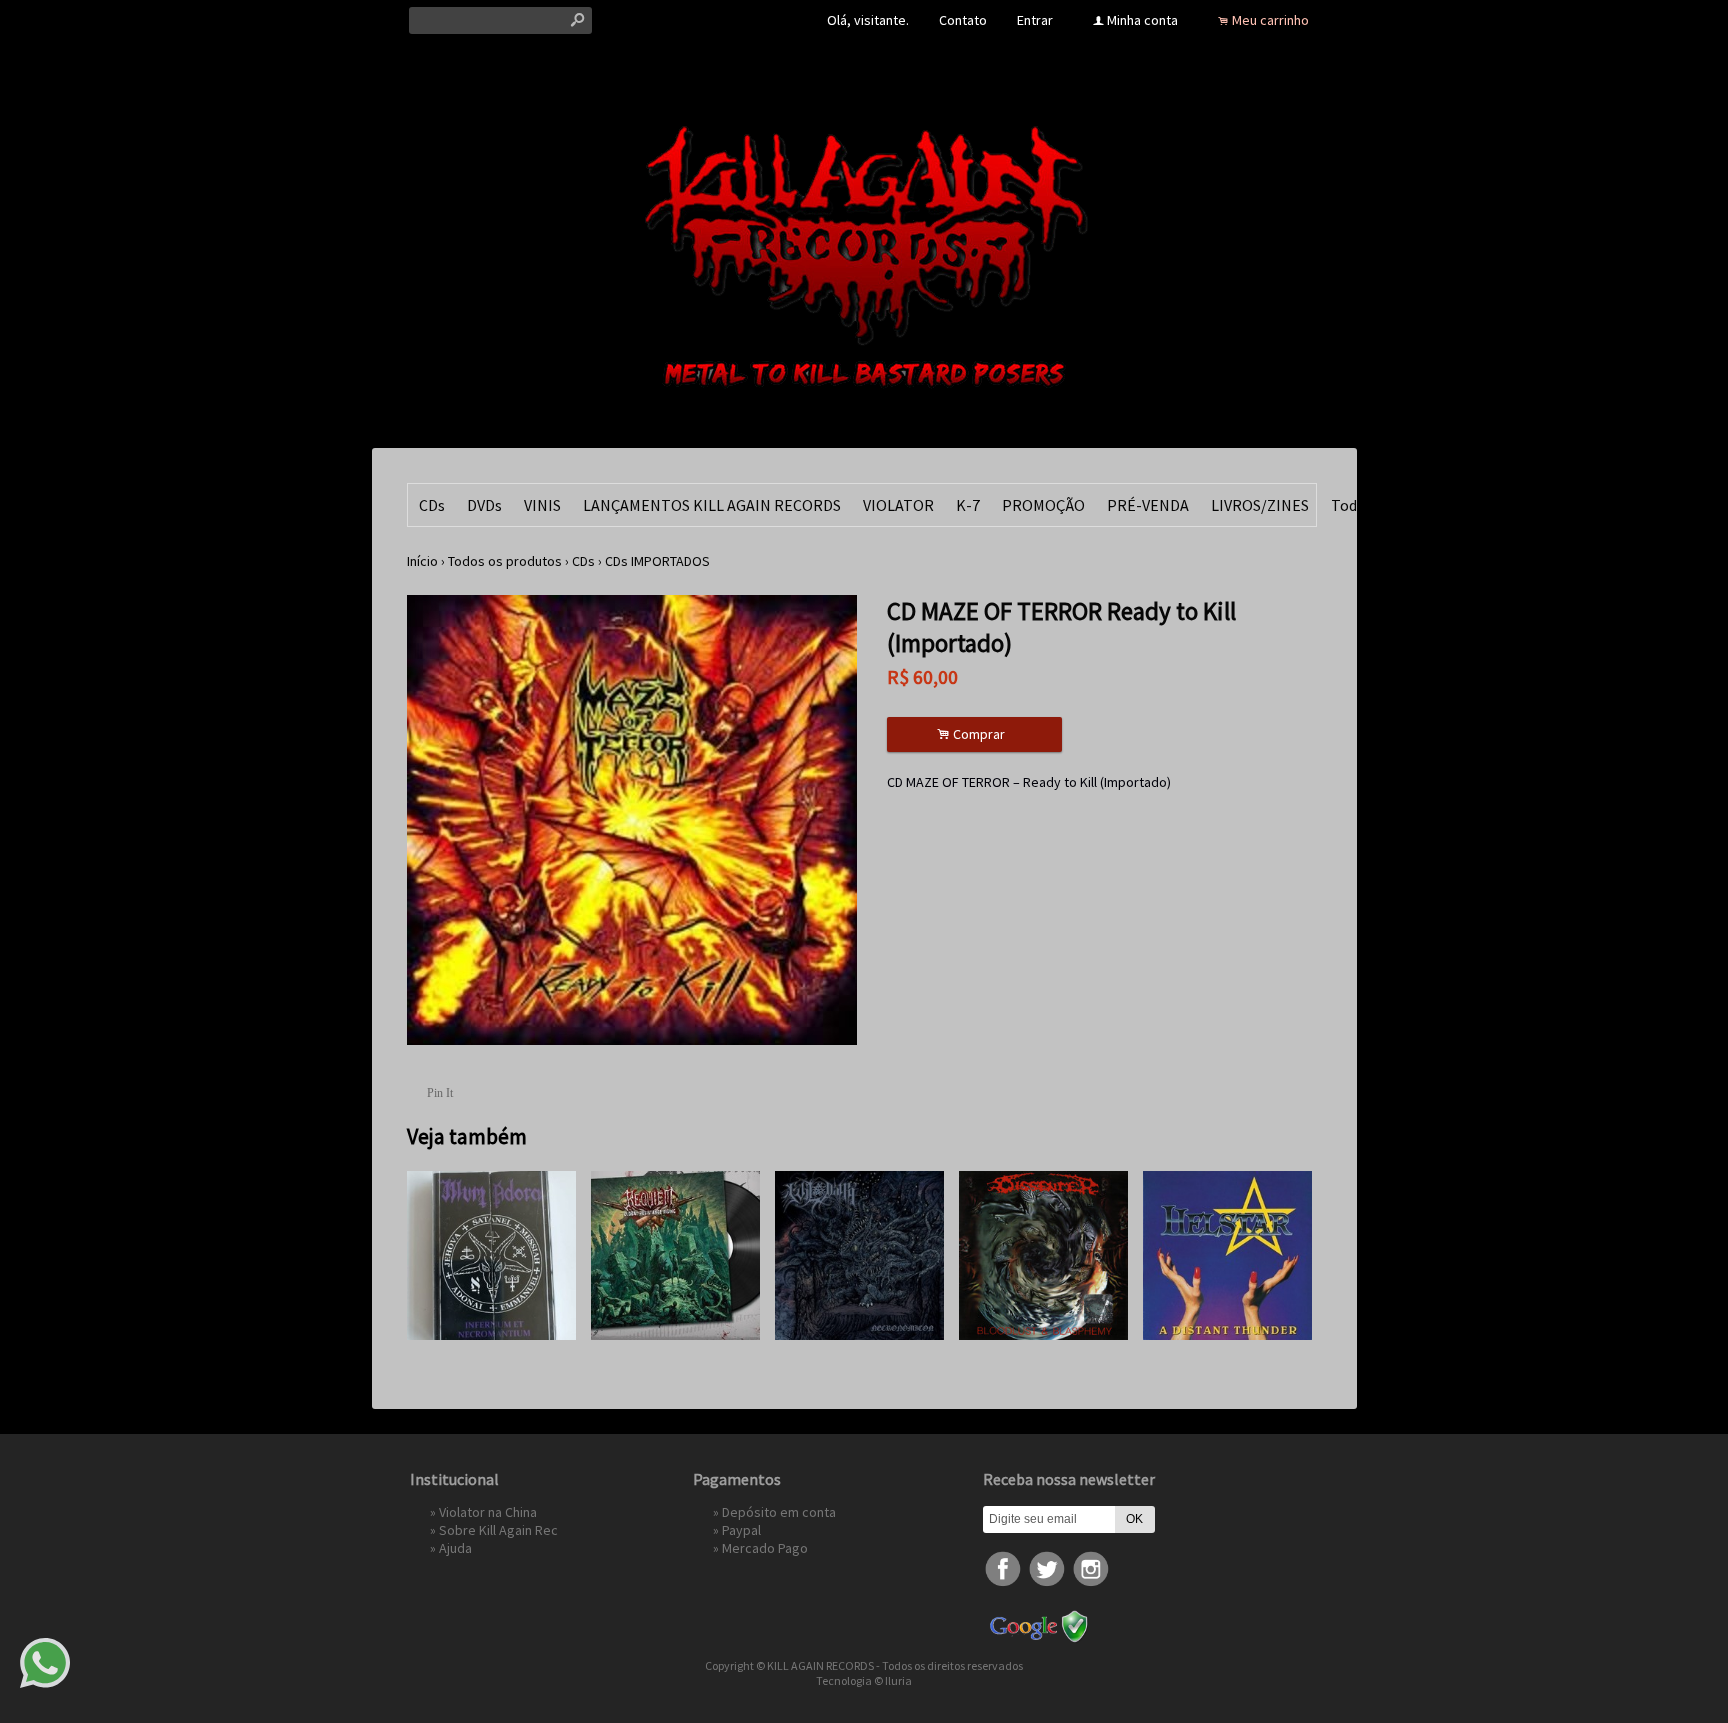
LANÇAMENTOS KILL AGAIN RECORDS (712, 505)
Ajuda (455, 1548)
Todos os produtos (505, 561)
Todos (1352, 505)
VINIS (542, 505)
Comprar (974, 734)
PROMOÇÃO (1043, 505)
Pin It (440, 1093)
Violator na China (488, 1512)
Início (422, 561)
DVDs (484, 505)
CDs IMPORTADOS (657, 561)
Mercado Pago (765, 1548)
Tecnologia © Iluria (864, 1680)
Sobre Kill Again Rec (498, 1530)
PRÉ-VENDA (1148, 505)
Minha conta (1142, 20)
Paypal (741, 1530)
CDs (432, 505)
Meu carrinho (1270, 20)
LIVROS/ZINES (1260, 505)
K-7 (968, 505)
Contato (963, 20)
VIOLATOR (898, 505)
